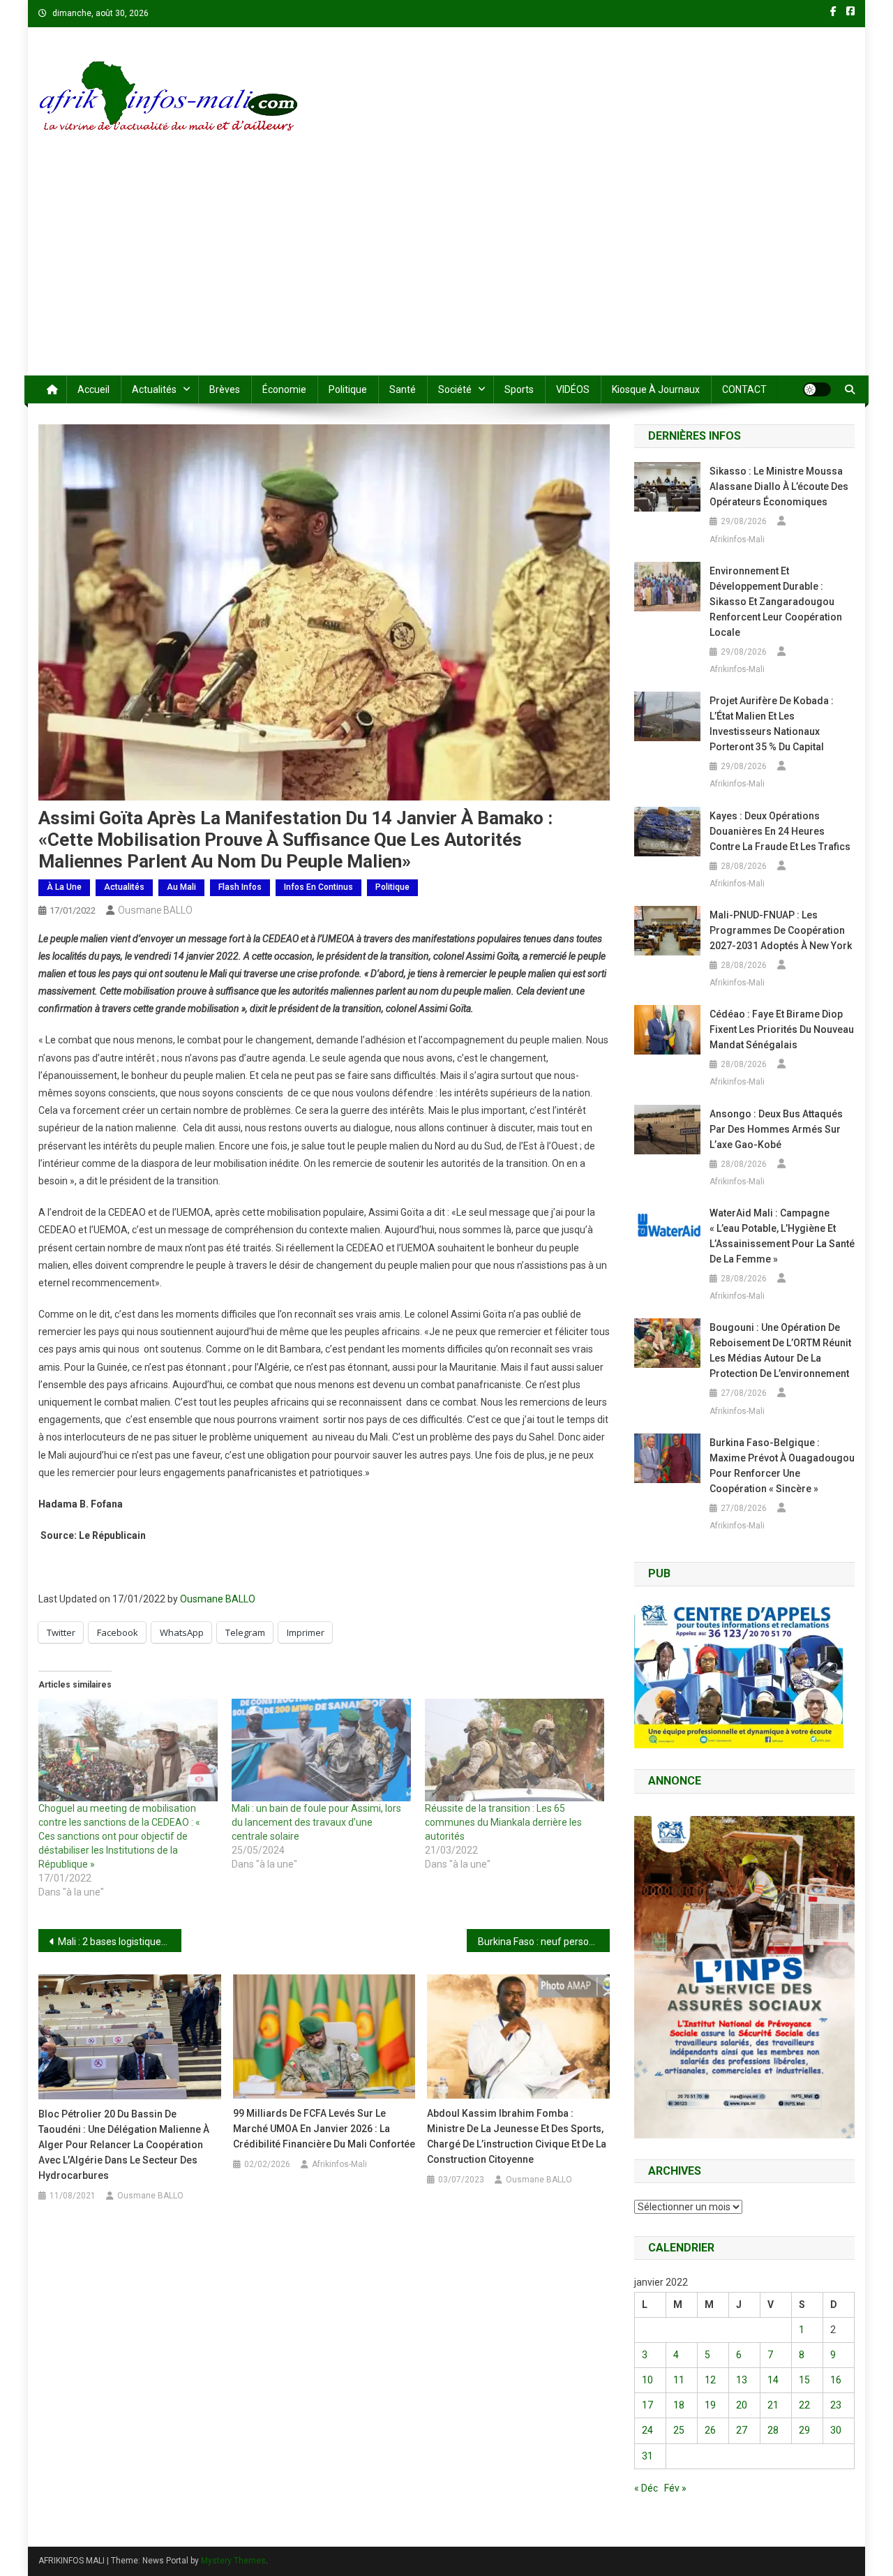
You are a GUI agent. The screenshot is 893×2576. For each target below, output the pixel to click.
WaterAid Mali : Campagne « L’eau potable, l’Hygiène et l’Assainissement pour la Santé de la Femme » (782, 1236)
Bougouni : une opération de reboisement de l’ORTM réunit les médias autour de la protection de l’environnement (780, 1350)
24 (647, 2430)
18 (679, 2405)
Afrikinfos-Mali (339, 2164)
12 (710, 2380)
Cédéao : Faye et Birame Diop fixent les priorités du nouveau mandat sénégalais (782, 1029)
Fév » (675, 2488)
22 (804, 2405)
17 (647, 2405)
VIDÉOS (573, 389)
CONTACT (744, 389)
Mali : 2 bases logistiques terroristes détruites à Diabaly (120, 1942)
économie (284, 389)
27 (742, 2430)
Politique (348, 389)
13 (742, 2380)
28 (773, 2430)
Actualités (154, 389)
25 (679, 2430)
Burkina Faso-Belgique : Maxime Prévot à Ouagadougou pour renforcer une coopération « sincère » (782, 1466)
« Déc (646, 2488)
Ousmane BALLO (155, 910)
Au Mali (181, 887)
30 (836, 2430)
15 (804, 2380)
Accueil (93, 389)
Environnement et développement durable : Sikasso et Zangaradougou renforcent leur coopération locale (776, 602)
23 (836, 2405)
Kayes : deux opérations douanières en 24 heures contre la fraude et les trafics (780, 831)
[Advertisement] (446, 271)
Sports (519, 389)
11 (679, 2380)
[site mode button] (817, 389)
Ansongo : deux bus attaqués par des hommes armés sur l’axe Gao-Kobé (776, 1129)
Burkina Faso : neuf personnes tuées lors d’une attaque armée (544, 1942)
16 (836, 2380)
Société (455, 389)
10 (647, 2380)
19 (710, 2405)
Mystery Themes (233, 2561)
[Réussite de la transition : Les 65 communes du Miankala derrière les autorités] (515, 1750)
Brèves (225, 389)
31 (647, 2456)
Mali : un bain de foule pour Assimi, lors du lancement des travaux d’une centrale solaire (316, 1822)
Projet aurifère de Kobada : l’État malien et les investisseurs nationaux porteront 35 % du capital (772, 724)
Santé (403, 389)
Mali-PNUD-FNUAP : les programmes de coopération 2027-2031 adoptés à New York (781, 930)
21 (773, 2405)
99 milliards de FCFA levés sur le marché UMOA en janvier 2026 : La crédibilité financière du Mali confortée (324, 2129)
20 (742, 2405)
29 (804, 2430)
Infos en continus (318, 887)
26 (710, 2430)
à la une (64, 887)
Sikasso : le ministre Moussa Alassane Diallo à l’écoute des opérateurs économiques (779, 486)
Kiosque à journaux (656, 389)
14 (773, 2380)
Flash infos (240, 887)
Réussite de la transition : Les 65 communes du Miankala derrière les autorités (503, 1822)
